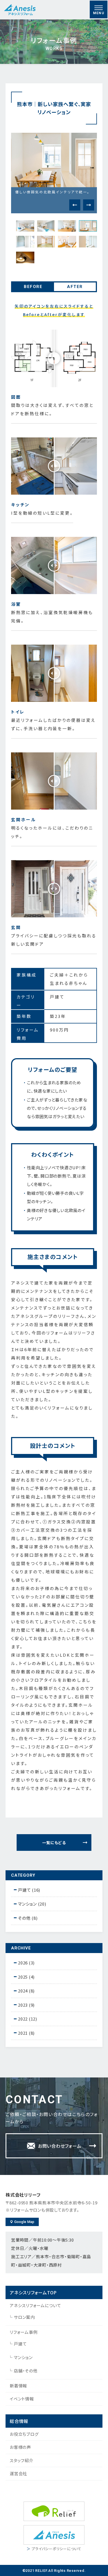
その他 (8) (28, 1918)
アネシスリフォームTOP (33, 2292)
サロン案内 (24, 2317)
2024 (23, 1991)
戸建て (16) (29, 1890)
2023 (23, 2005)
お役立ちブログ (24, 2434)
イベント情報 (22, 2399)
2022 (23, 2019)
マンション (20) (32, 1904)
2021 (23, 2033)
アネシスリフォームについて (35, 2305)
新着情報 (18, 2386)
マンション (23, 2357)
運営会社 (18, 2473)
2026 (23, 1963)
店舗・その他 (26, 2371)
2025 (23, 1977)
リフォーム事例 (24, 2332)
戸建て (20, 2344)
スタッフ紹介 (22, 2460)
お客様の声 (20, 2447)
